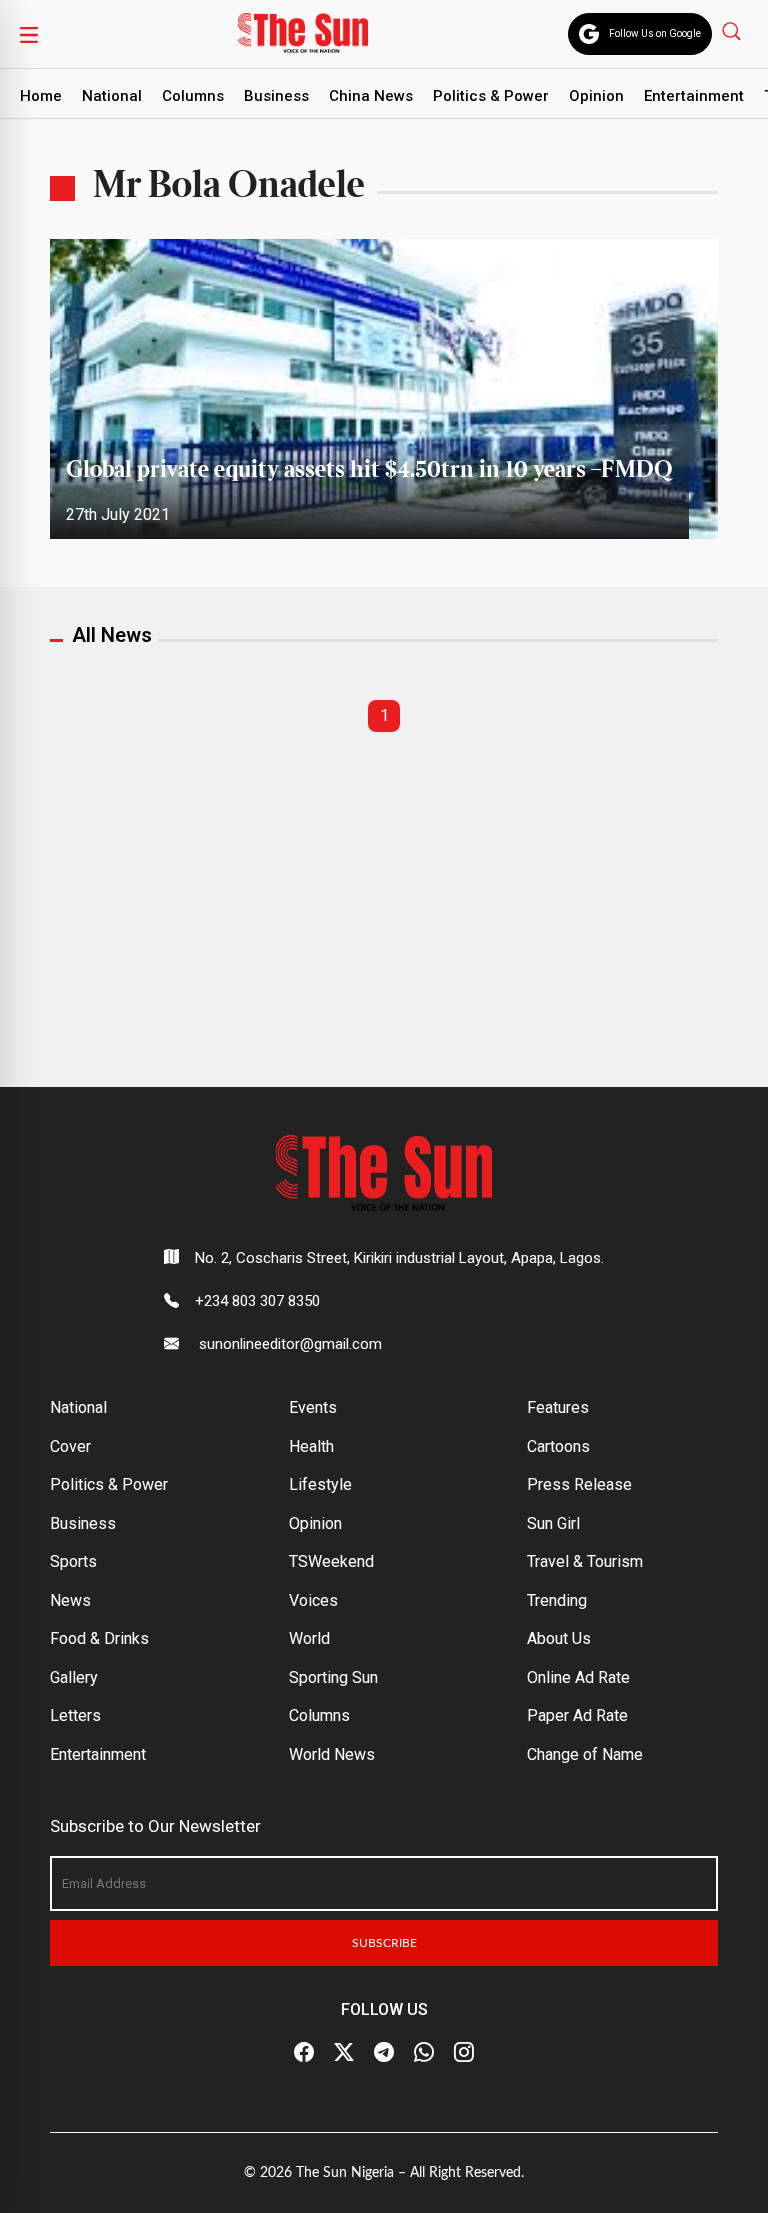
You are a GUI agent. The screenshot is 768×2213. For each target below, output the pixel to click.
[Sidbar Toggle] (29, 34)
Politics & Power (491, 96)
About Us (559, 1638)
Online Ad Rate (578, 1677)
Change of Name (585, 1754)
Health (311, 1446)
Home (41, 96)
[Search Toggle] (733, 30)
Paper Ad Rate (577, 1715)
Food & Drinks (99, 1638)
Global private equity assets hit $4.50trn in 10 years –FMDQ (369, 470)
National (112, 96)
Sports (73, 1561)
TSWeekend (331, 1561)
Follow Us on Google (655, 33)
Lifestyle (320, 1484)
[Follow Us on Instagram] (464, 2053)
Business (276, 96)
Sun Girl (553, 1523)
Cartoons (558, 1446)
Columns (193, 96)
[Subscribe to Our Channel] (384, 2053)
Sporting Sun (333, 1677)
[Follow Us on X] (344, 2053)
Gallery (74, 1677)
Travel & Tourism (585, 1561)
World (309, 1638)
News (70, 1600)
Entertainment (694, 96)
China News (371, 96)
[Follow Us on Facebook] (304, 2053)
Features (558, 1407)
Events (313, 1407)
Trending (557, 1600)
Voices (313, 1600)
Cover (70, 1446)
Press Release (579, 1484)
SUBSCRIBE (384, 1943)
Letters (75, 1715)
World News (332, 1754)
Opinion (596, 96)
